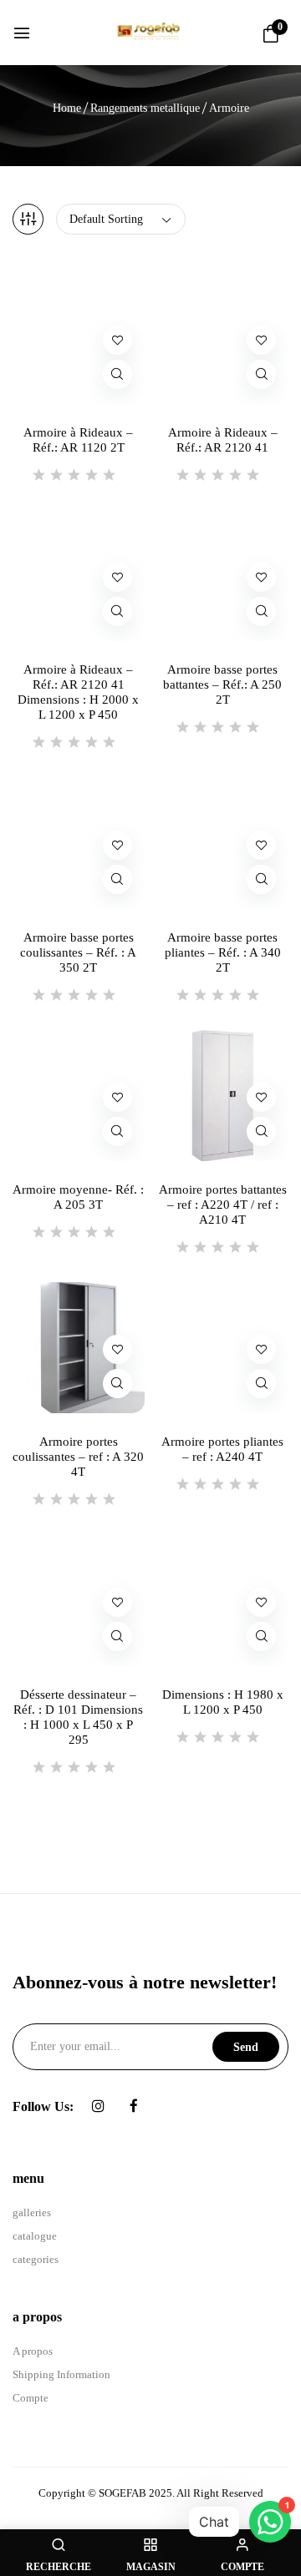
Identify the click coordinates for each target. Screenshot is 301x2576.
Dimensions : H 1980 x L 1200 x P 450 (223, 1702)
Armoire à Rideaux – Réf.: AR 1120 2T (78, 440)
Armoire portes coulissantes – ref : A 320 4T (78, 1457)
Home (67, 108)
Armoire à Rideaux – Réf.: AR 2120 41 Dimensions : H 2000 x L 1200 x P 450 (78, 692)
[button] (271, 35)
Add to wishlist (117, 340)
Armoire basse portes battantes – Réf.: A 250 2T (222, 684)
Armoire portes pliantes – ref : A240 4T (222, 1449)
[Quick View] (117, 374)
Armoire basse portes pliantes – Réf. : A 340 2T (223, 952)
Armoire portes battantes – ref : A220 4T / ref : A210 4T (223, 1205)
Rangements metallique (145, 108)
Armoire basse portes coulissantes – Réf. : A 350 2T (78, 952)
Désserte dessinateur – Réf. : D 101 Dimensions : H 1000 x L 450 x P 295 (78, 1717)
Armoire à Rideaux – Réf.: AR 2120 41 (223, 440)
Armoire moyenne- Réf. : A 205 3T (78, 1197)
